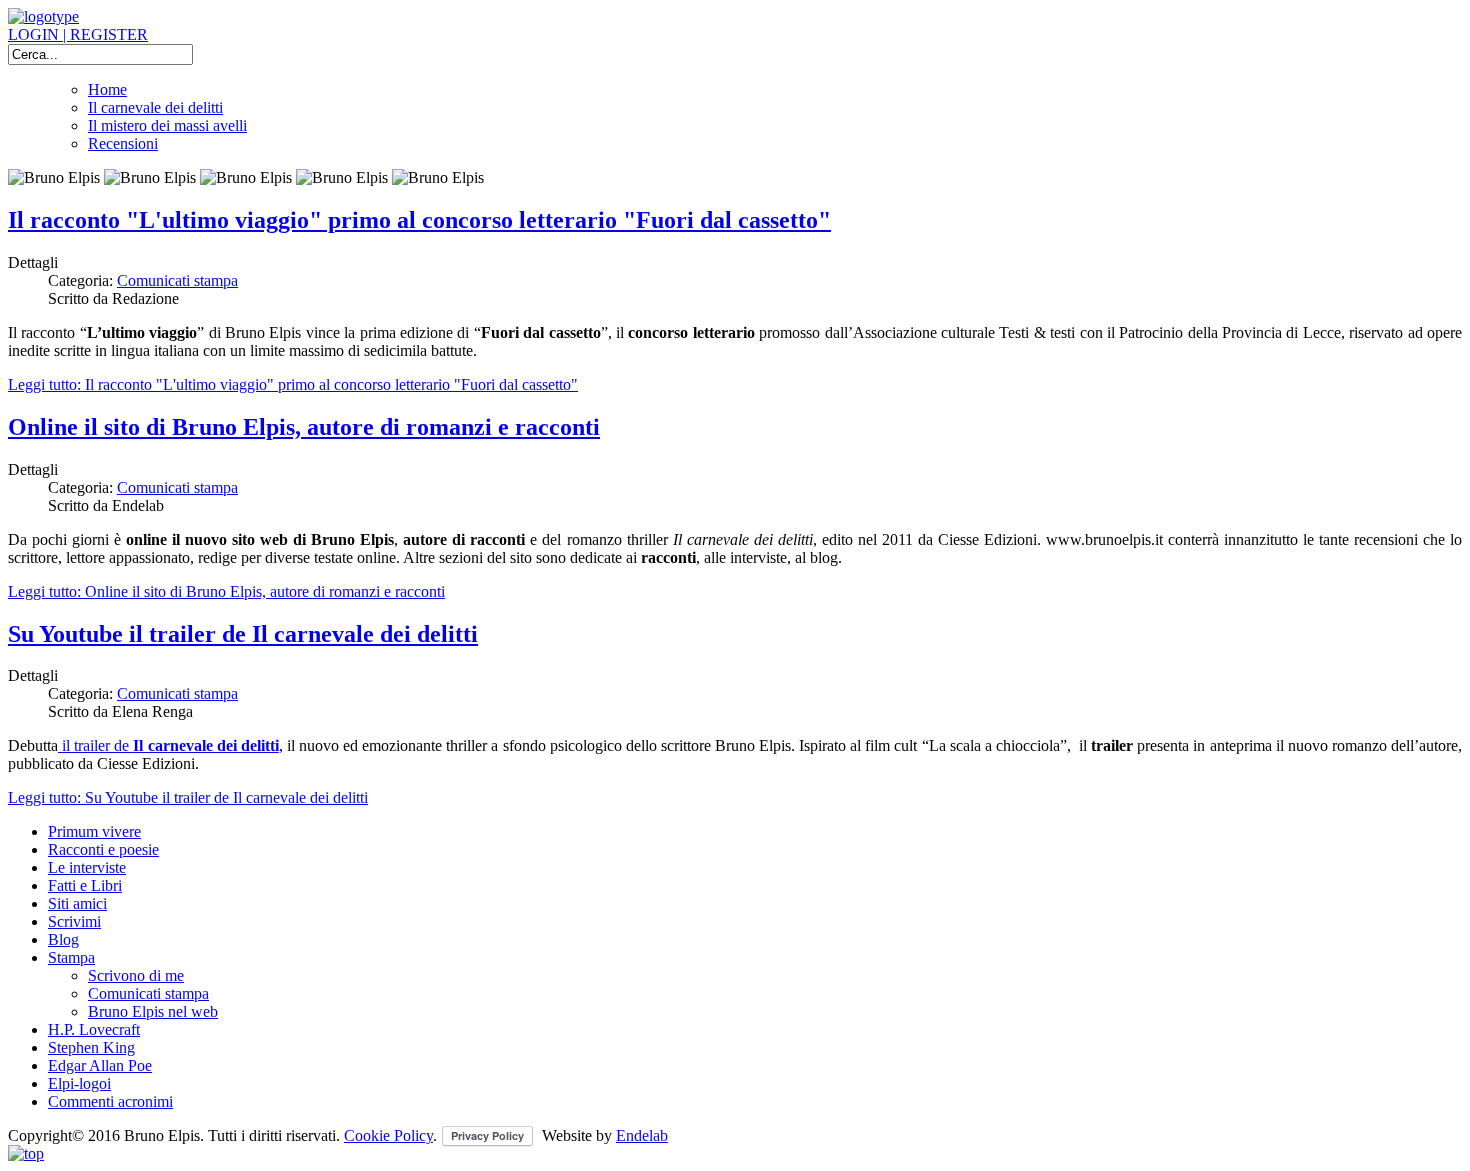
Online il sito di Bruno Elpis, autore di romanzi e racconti (304, 427)
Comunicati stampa (177, 280)
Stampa (71, 957)
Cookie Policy (388, 1135)
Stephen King (91, 1047)
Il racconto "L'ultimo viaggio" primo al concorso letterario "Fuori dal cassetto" (419, 220)
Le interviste (87, 867)
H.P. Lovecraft (94, 1029)
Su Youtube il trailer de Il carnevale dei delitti (243, 634)
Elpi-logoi (79, 1083)
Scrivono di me (136, 975)
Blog (63, 939)
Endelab (642, 1135)
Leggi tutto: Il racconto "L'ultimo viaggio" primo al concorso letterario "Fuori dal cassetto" (293, 384)
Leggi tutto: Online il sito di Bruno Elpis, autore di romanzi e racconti (226, 591)
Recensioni (123, 143)
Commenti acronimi (110, 1101)
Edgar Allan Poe (100, 1065)
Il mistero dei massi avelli (167, 125)
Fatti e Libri (85, 885)
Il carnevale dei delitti (155, 107)
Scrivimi (74, 921)
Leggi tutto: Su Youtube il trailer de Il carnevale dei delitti (188, 797)
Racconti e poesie (103, 849)
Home (107, 89)
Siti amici (77, 903)
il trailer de (168, 745)
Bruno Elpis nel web (153, 1011)
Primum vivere (94, 831)
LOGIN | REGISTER (78, 34)
